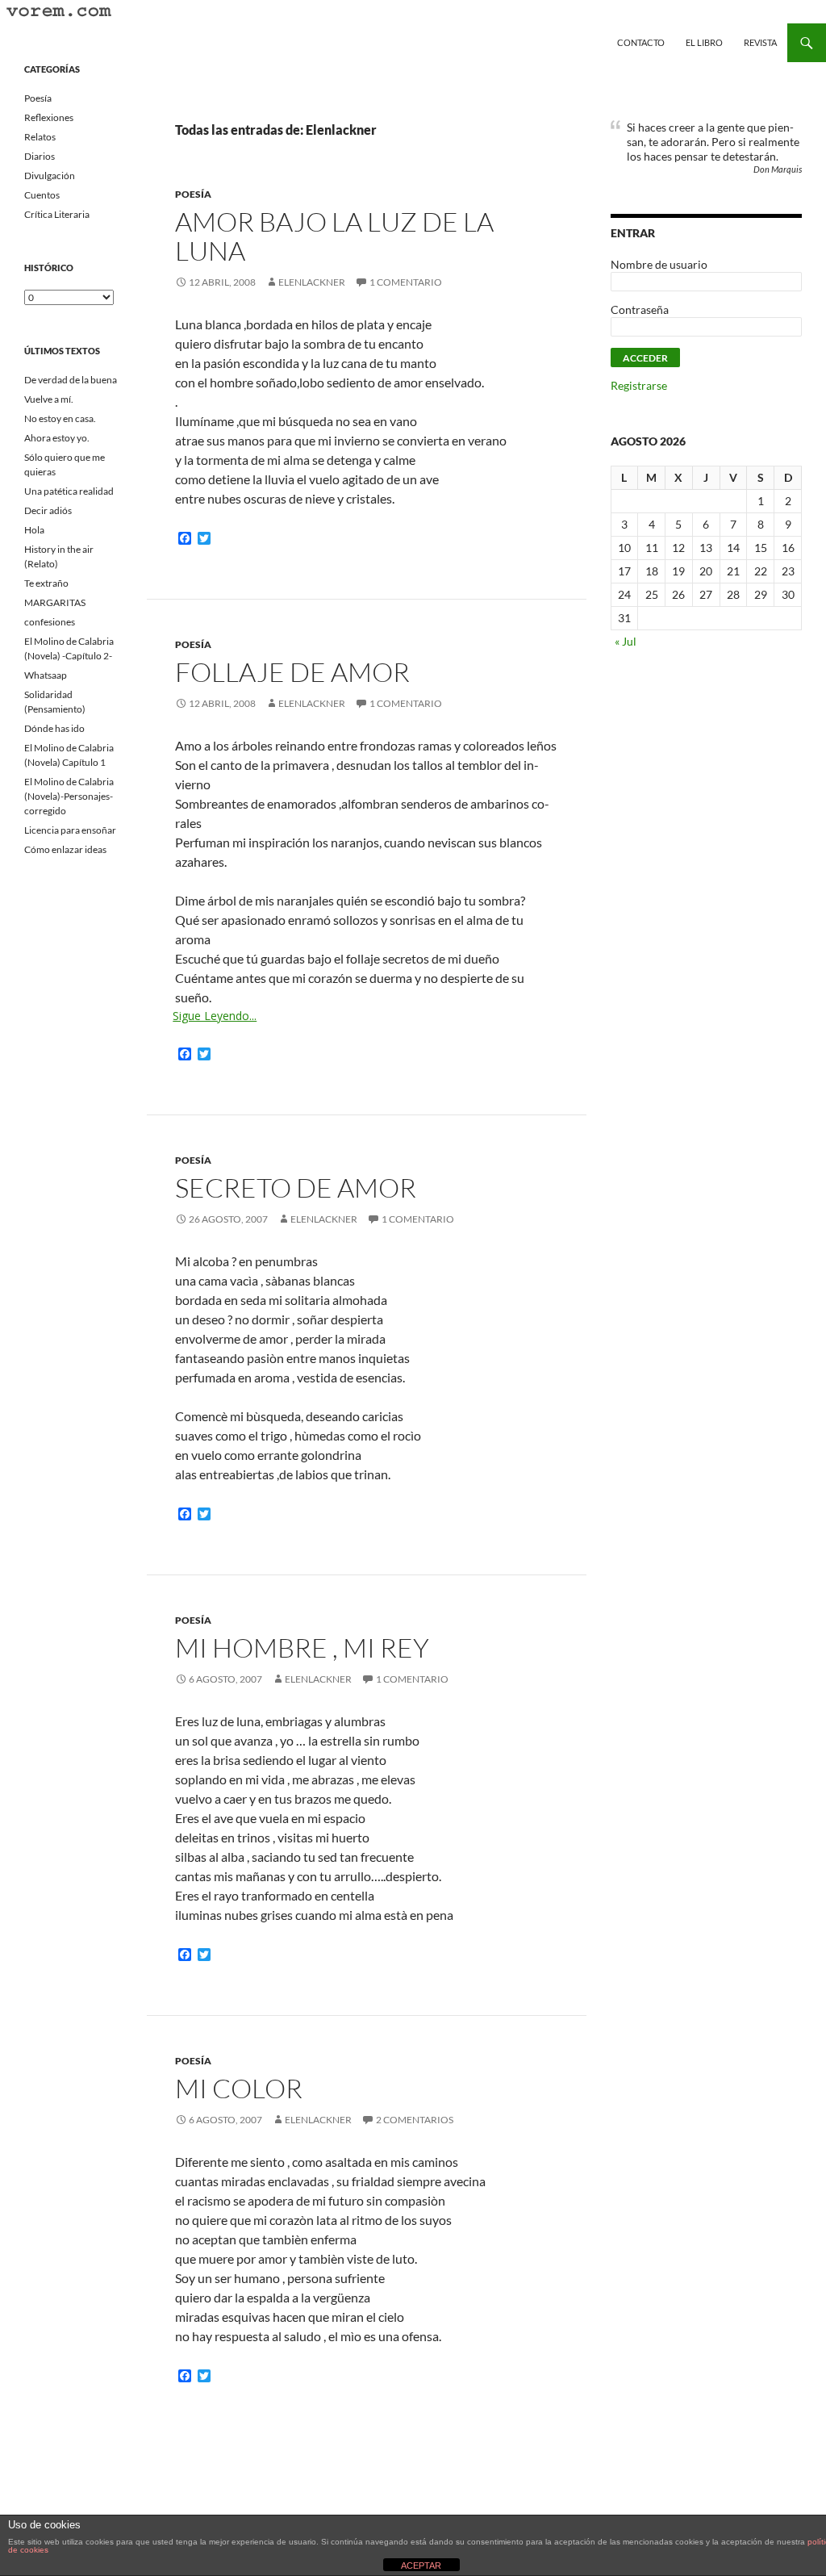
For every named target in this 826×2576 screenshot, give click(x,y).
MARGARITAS (55, 602)
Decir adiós (48, 510)
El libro (704, 42)
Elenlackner (312, 282)
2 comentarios (415, 2120)
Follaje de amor (292, 672)
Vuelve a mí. (49, 399)
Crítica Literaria (57, 214)
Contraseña (640, 309)
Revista (760, 42)
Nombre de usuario (659, 264)
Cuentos (42, 195)
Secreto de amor (296, 1188)
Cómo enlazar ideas (65, 849)
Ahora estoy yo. (57, 438)
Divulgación (50, 176)
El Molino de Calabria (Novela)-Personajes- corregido (69, 796)
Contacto (641, 42)
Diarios (40, 156)
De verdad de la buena (71, 380)
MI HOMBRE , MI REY (302, 1648)
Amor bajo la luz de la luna (334, 236)
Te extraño (46, 583)
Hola (34, 530)
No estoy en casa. (60, 418)
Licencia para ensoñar (70, 830)
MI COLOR (239, 2088)
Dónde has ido (54, 728)
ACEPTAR (421, 2566)
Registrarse (639, 385)
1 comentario (406, 282)
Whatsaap (46, 675)
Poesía (193, 194)
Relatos (40, 137)
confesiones (50, 622)
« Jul (626, 641)
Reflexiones (49, 117)
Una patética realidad (69, 491)
